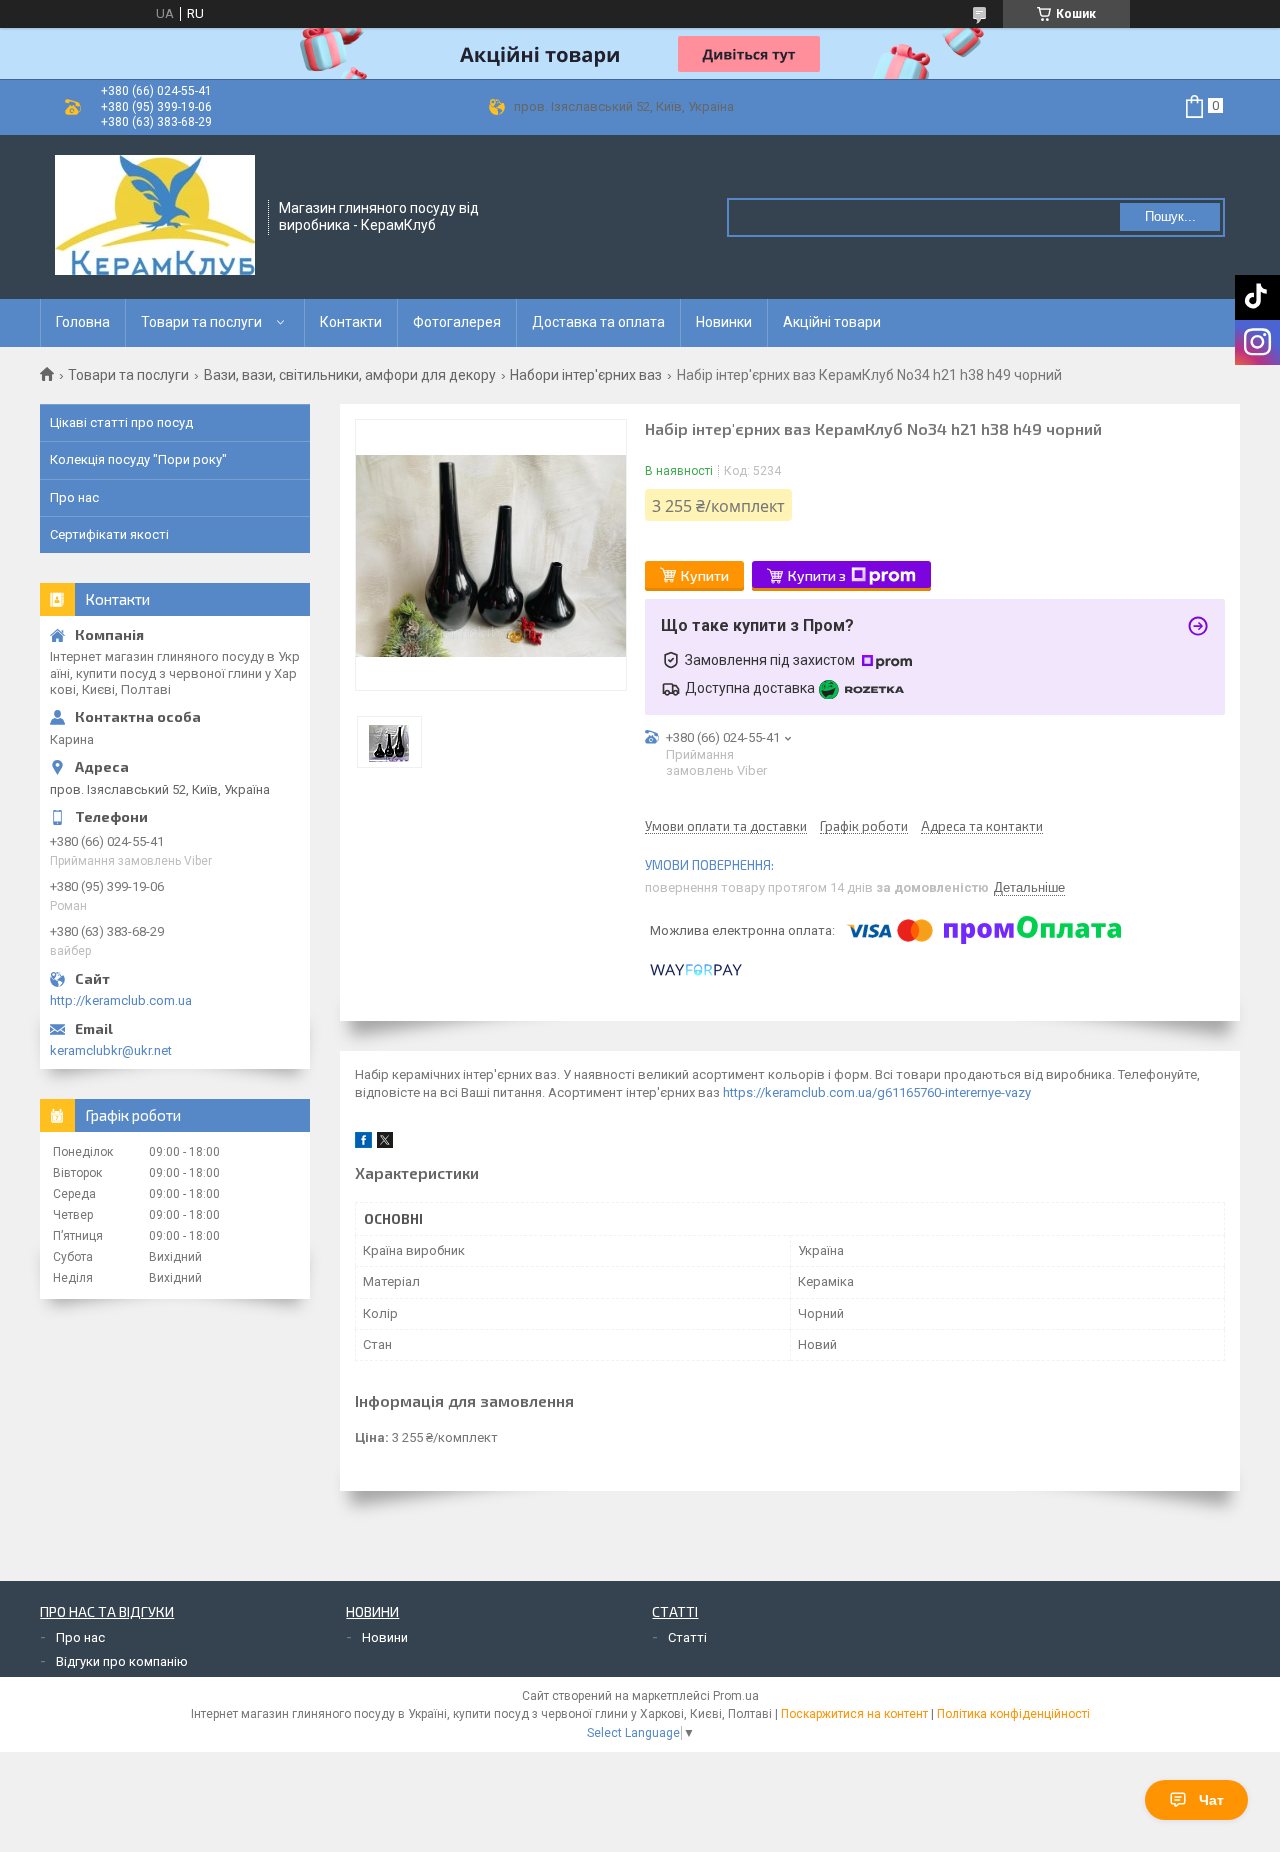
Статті (687, 1637)
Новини (385, 1637)
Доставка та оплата (598, 322)
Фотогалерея (457, 322)
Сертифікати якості (109, 534)
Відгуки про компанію (122, 1661)
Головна (83, 322)
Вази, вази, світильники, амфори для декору (350, 375)
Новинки (724, 322)
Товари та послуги (201, 322)
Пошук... (1170, 216)
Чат (1211, 1800)
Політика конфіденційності (1013, 1714)
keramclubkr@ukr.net (111, 1050)
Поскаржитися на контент (854, 1714)
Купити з (817, 575)
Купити (705, 575)
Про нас (74, 497)
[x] (385, 1143)
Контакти (351, 322)
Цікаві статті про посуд (121, 422)
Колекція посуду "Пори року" (138, 459)
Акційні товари (832, 322)
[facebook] (363, 1143)
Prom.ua (736, 1696)
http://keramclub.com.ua (121, 1000)
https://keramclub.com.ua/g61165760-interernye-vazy (877, 1092)
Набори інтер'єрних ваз (586, 375)
